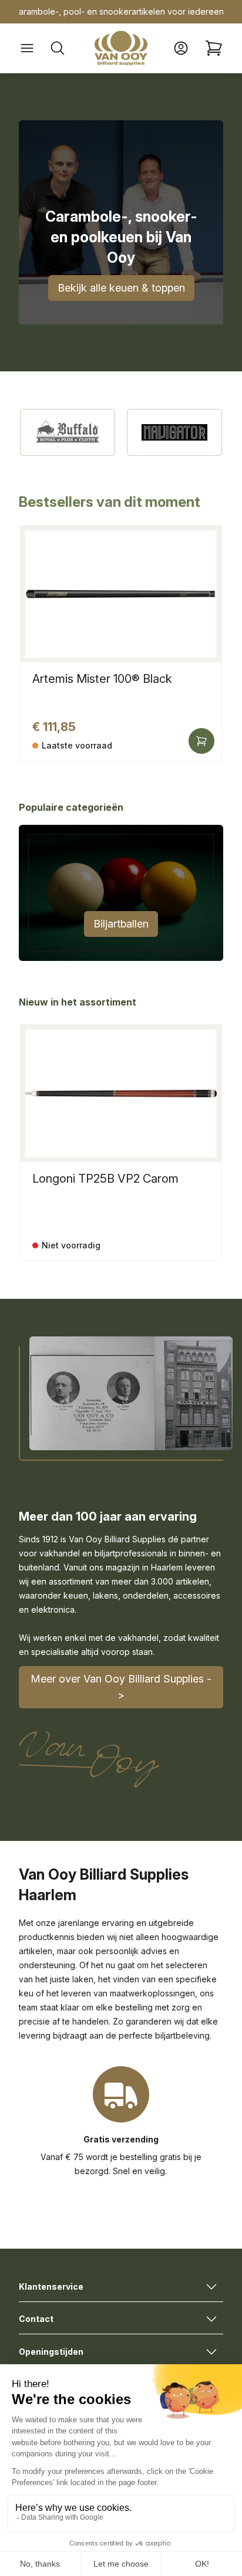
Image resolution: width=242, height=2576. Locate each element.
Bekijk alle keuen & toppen (121, 288)
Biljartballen (121, 924)
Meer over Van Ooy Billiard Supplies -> (121, 1687)
